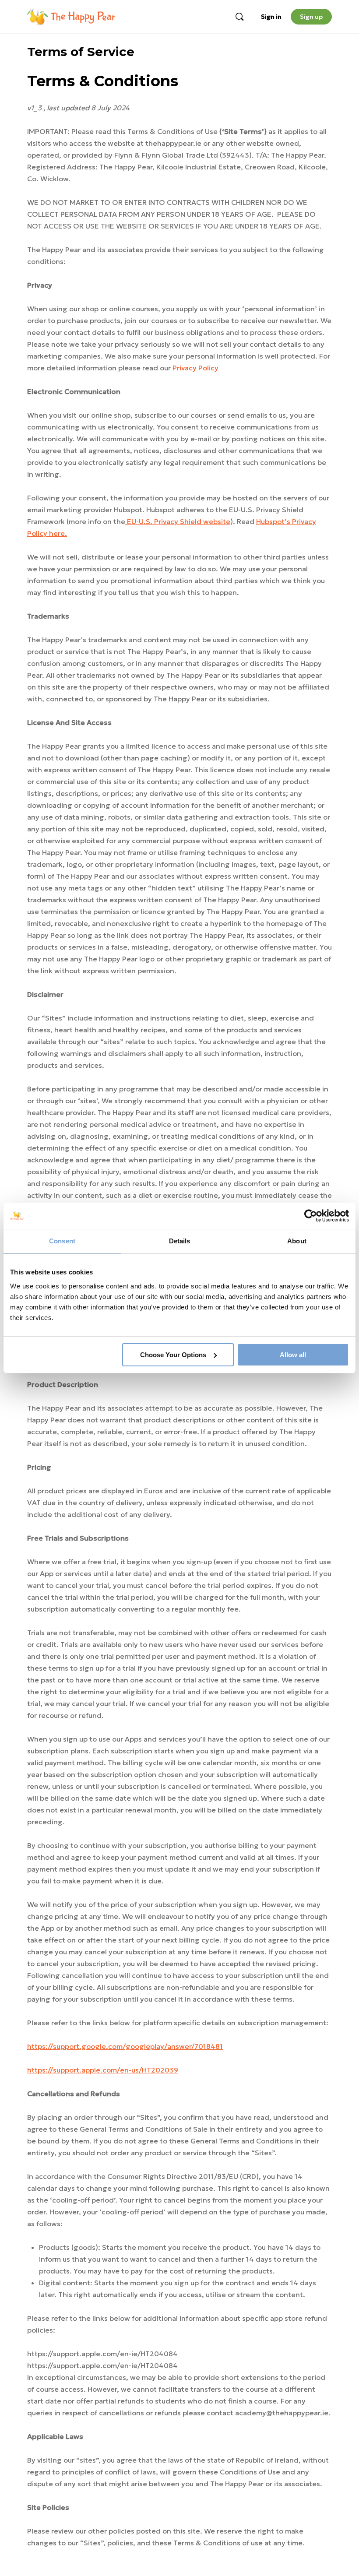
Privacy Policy (195, 368)
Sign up (311, 17)
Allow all (293, 1355)
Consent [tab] (62, 1241)
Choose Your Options (173, 1355)
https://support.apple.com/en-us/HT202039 (103, 2070)
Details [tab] (180, 1241)
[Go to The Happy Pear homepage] (71, 16)
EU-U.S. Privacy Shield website (178, 521)
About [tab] (297, 1241)
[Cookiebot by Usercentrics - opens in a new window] (311, 1216)
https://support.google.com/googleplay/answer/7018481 (125, 2046)
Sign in (271, 17)
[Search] (239, 17)
